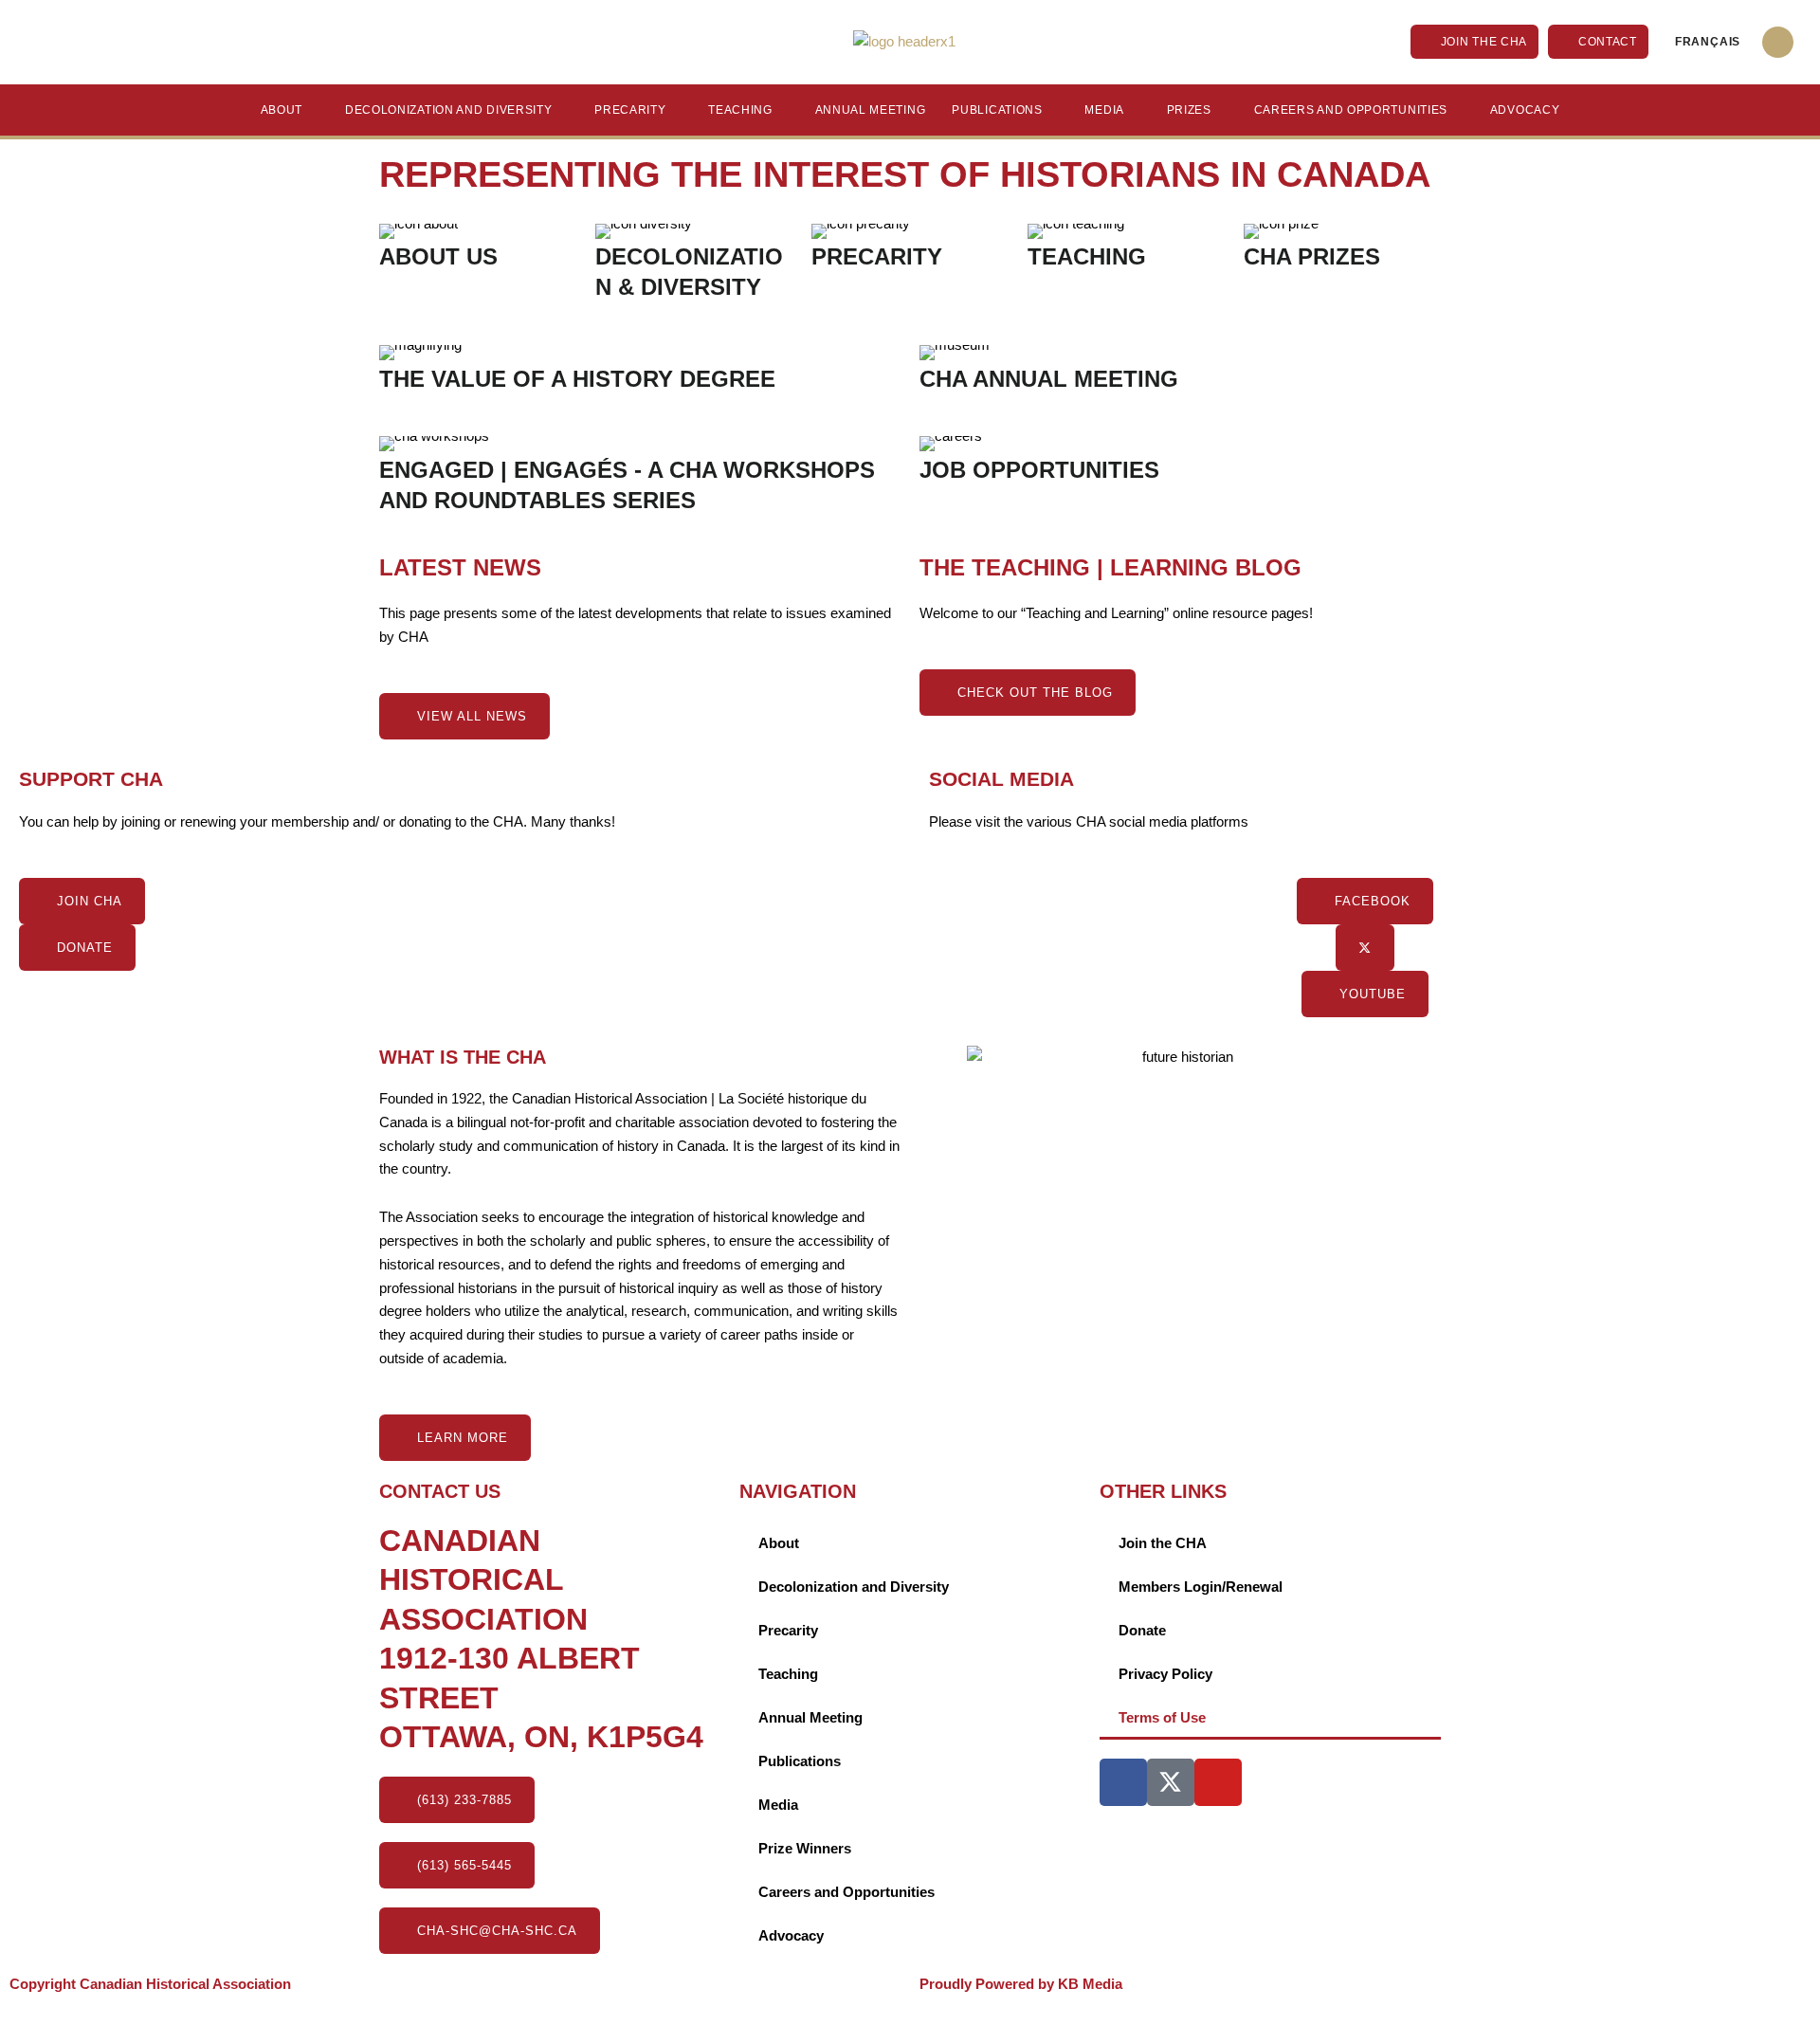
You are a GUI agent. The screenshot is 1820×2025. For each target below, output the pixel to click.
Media (1104, 110)
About (282, 110)
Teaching (740, 110)
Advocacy (1525, 110)
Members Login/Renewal (1201, 1587)
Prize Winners (805, 1848)
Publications (997, 110)
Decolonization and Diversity (449, 110)
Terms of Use (1162, 1717)
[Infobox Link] (478, 255)
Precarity (630, 110)
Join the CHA (1163, 1543)
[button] (1778, 42)
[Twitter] (1365, 948)
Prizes (1189, 110)
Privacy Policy (1165, 1674)
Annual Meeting (871, 110)
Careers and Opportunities (1351, 110)
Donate (1142, 1630)
